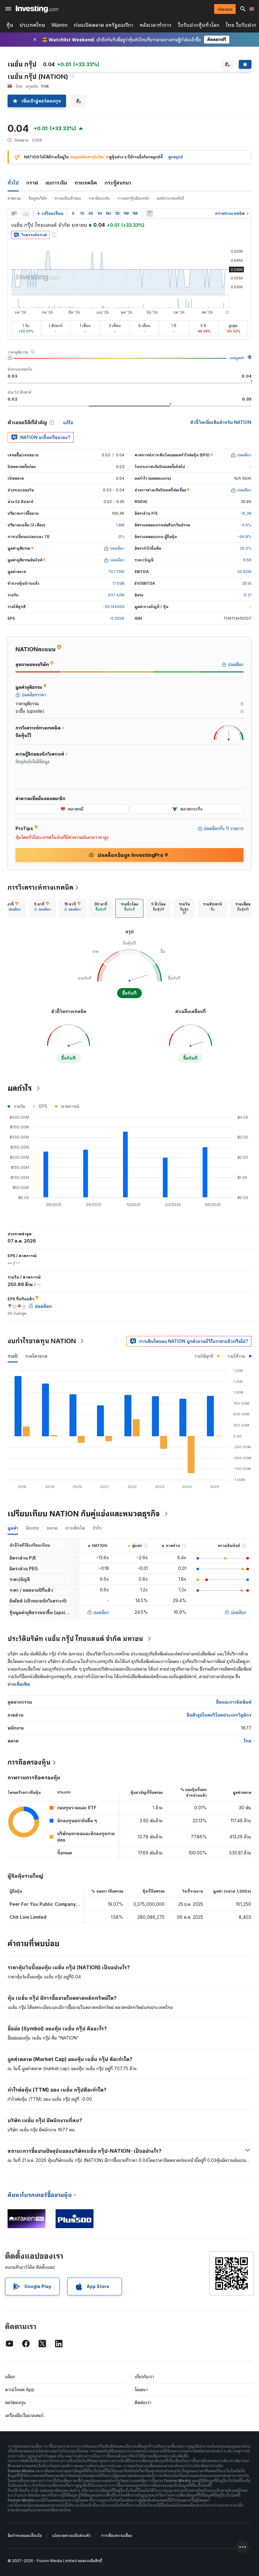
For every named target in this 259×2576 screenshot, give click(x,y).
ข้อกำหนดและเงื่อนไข (25, 2535)
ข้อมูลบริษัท (38, 198)
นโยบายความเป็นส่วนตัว (71, 2535)
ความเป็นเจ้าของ (68, 198)
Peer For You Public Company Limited (51, 1904)
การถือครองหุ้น (29, 1762)
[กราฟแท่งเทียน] (14, 214)
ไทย (248, 1741)
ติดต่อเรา (143, 2402)
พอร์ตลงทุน (15, 2402)
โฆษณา (141, 2389)
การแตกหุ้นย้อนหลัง (133, 198)
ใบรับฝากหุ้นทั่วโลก (199, 25)
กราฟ (32, 183)
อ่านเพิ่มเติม (19, 1684)
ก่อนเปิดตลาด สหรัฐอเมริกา (104, 25)
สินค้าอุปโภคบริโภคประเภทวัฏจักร (219, 1715)
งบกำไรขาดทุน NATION (42, 1341)
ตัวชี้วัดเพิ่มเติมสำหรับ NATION (221, 422)
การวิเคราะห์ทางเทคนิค (40, 887)
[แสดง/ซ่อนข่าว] (150, 214)
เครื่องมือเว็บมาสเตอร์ (24, 2415)
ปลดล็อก (101, 1612)
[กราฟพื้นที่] (26, 214)
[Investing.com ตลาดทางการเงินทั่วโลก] (37, 9)
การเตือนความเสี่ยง (116, 2535)
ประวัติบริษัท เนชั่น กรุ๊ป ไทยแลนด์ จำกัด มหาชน (75, 1639)
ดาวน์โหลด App (20, 2389)
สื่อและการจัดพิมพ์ (234, 1702)
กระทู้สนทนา (118, 183)
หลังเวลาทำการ (156, 25)
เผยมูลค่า (237, 358)
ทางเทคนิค (86, 183)
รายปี (13, 1356)
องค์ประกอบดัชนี (170, 198)
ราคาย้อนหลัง (99, 198)
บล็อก (10, 2377)
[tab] (42, 908)
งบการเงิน (56, 183)
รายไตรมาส (36, 1356)
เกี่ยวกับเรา (144, 2377)
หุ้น (10, 25)
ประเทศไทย (32, 25)
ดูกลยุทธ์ (175, 157)
